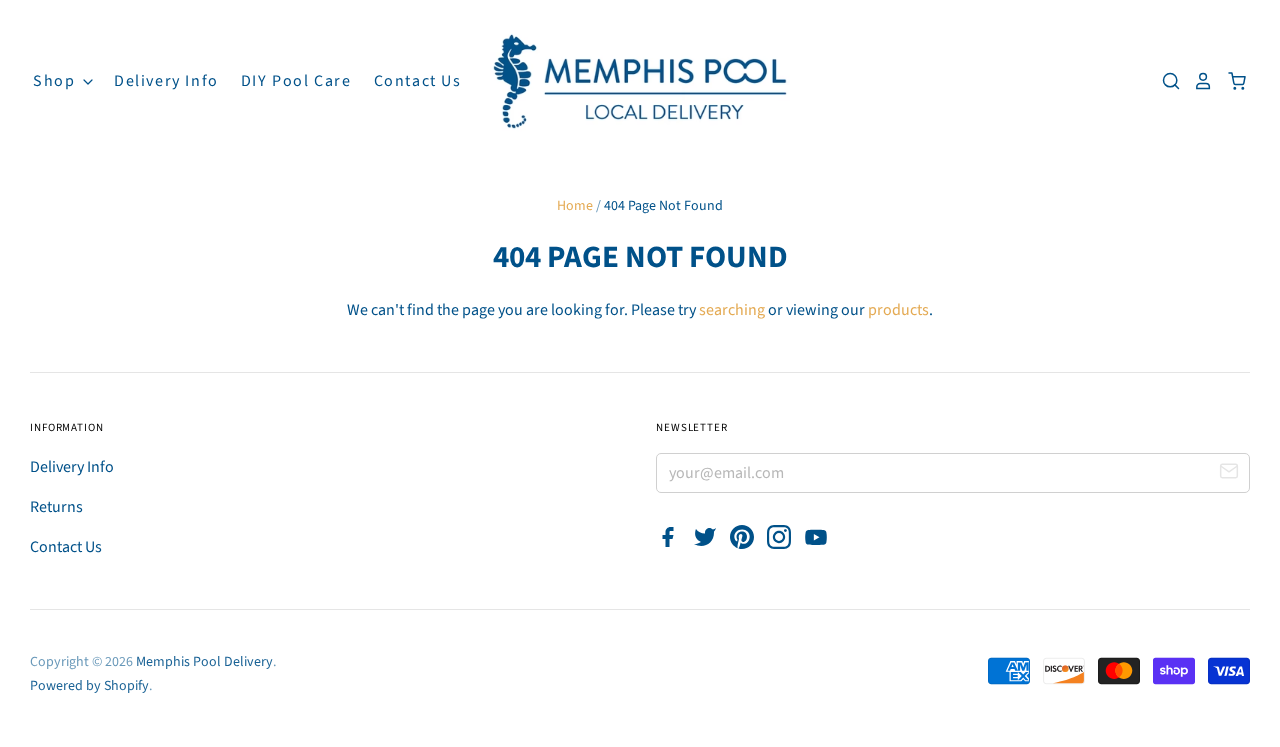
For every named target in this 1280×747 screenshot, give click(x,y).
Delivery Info (166, 81)
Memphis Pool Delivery (204, 662)
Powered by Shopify (89, 686)
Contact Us (418, 81)
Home (575, 206)
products (898, 310)
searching (732, 310)
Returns (56, 507)
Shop (56, 81)
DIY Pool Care (296, 81)
